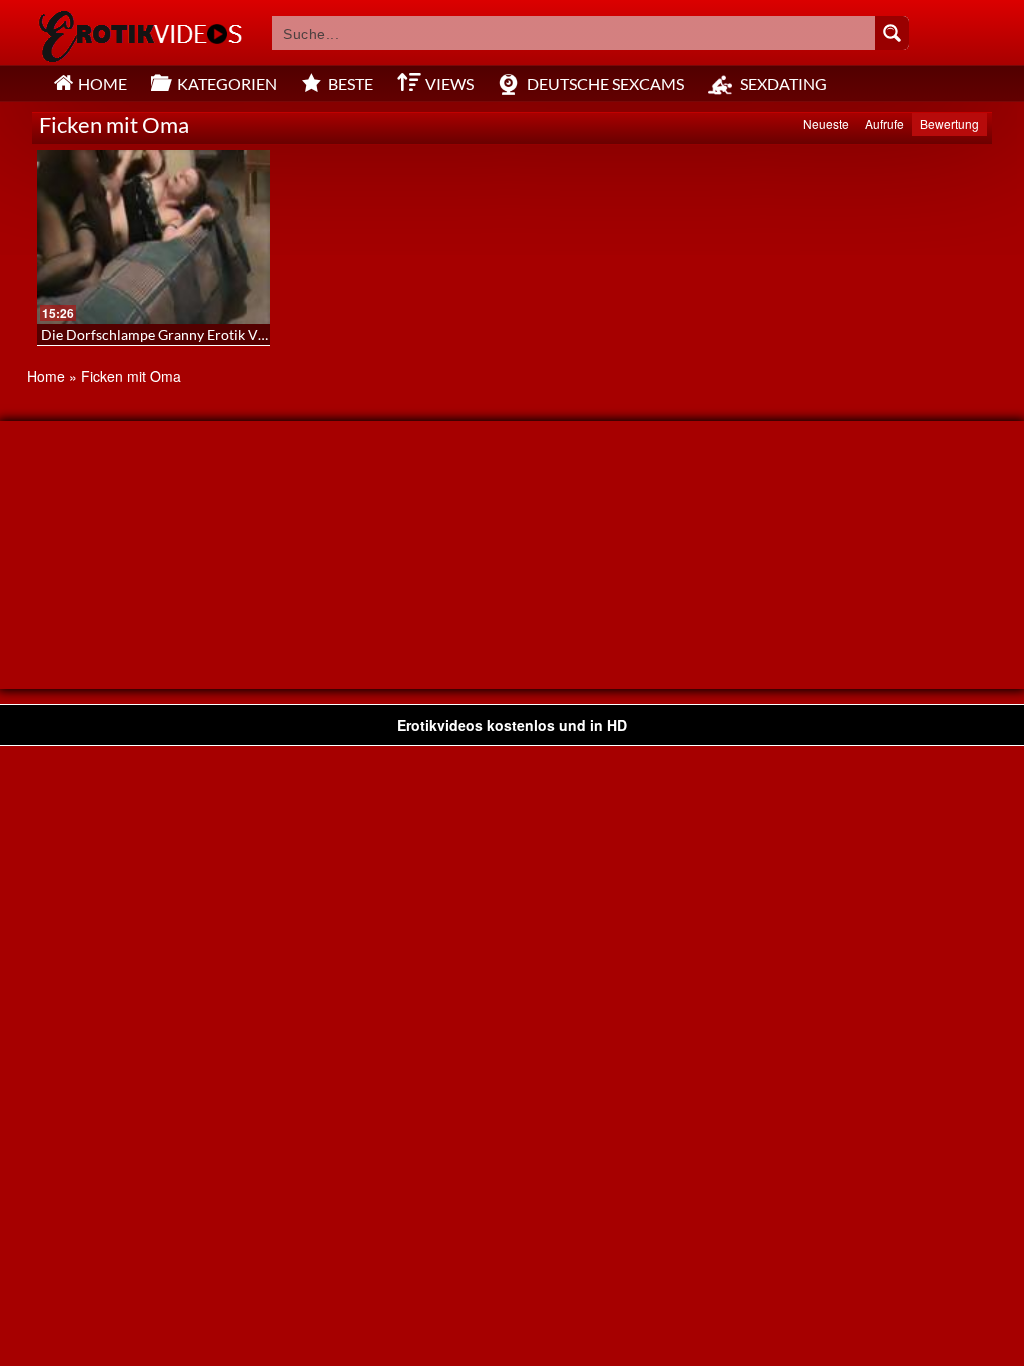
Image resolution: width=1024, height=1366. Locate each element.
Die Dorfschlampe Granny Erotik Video (163, 334)
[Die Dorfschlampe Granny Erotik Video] (153, 237)
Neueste (826, 123)
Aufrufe (884, 123)
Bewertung (949, 123)
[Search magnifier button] (892, 33)
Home (46, 376)
